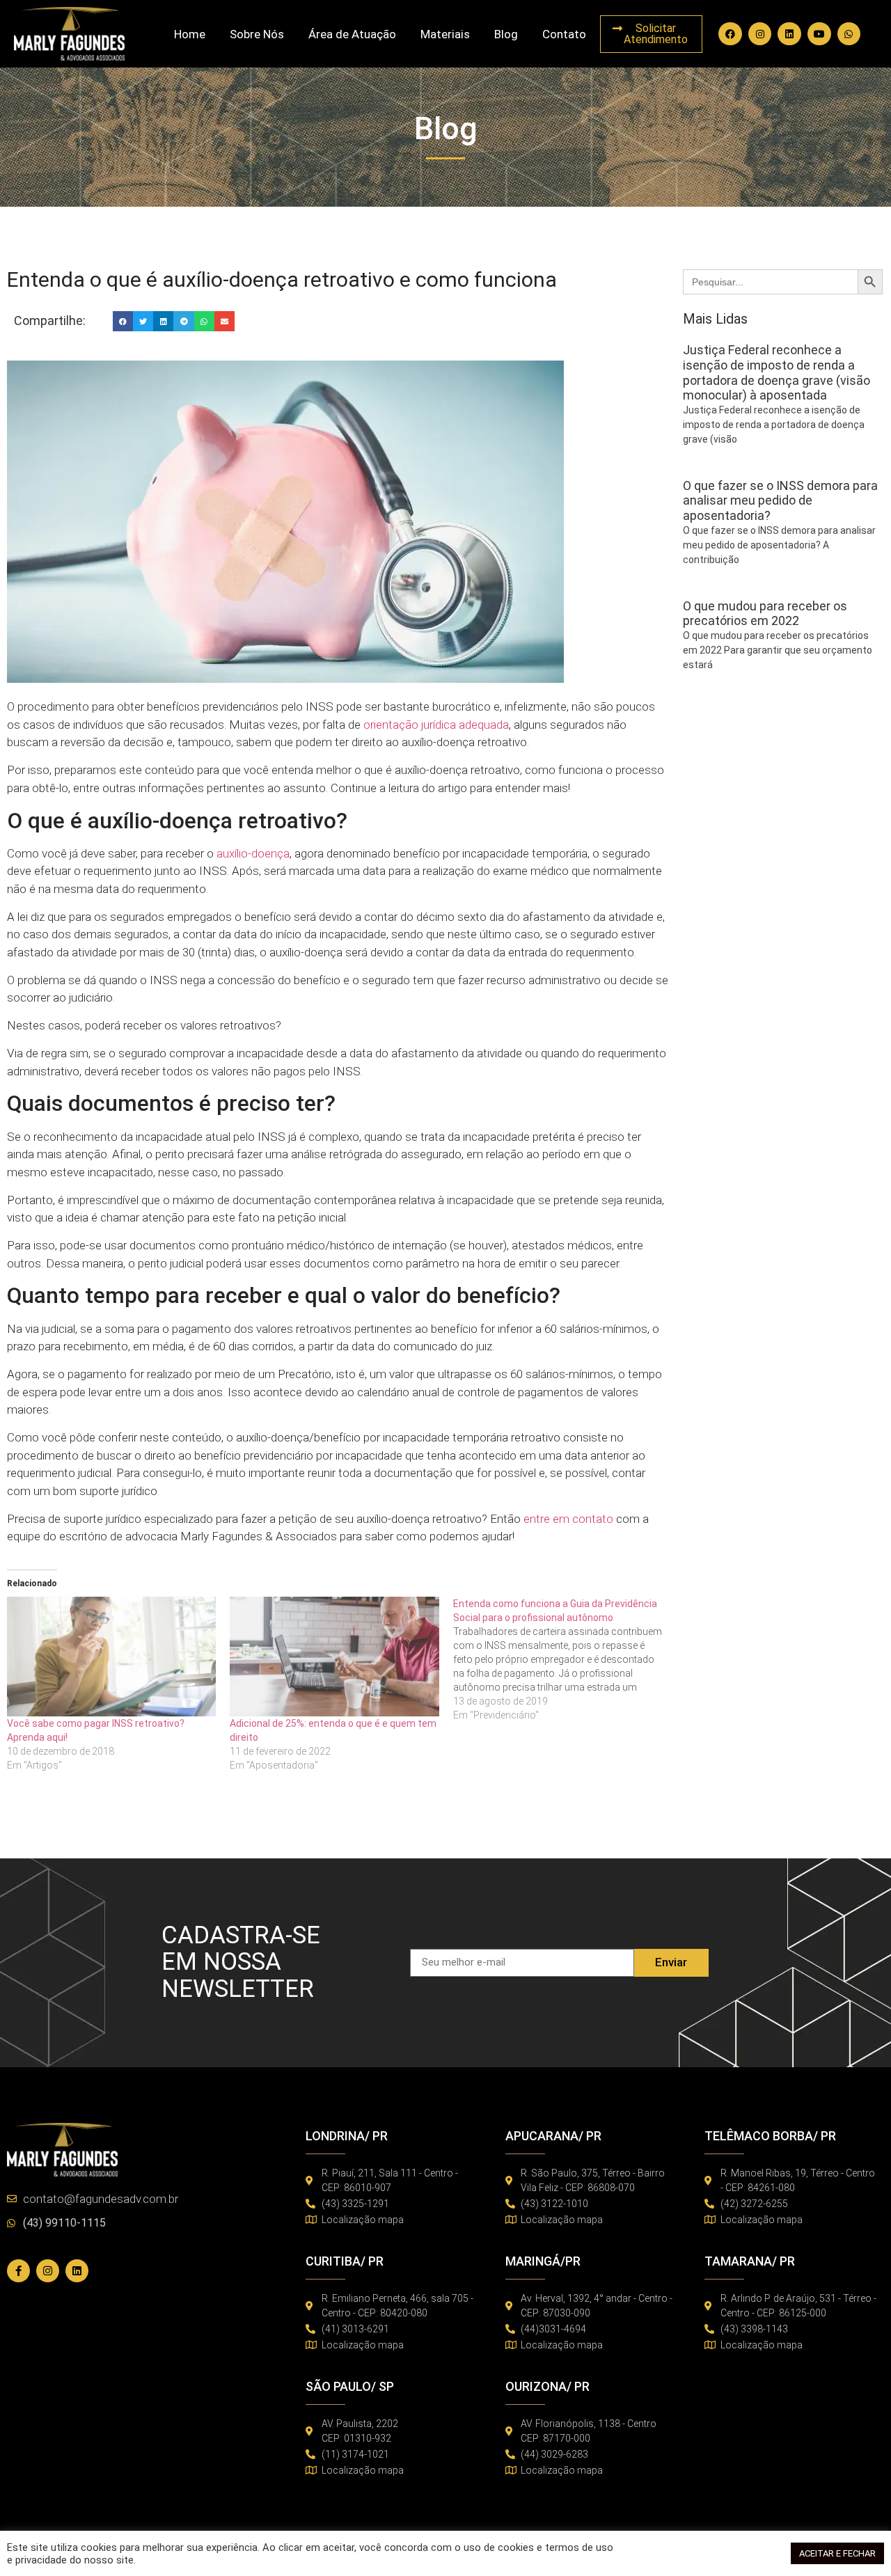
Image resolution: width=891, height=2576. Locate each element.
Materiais (445, 34)
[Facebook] (730, 34)
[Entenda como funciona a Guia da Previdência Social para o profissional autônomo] (565, 1659)
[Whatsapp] (849, 34)
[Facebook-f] (18, 2271)
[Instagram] (760, 34)
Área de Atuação (352, 34)
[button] (123, 321)
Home (190, 34)
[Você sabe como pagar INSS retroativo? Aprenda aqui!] (111, 1657)
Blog (506, 34)
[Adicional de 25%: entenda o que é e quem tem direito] (334, 1657)
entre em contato (568, 1519)
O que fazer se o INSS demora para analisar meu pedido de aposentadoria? (780, 500)
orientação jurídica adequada (436, 725)
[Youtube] (819, 34)
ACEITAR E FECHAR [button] (837, 2553)
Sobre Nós (257, 34)
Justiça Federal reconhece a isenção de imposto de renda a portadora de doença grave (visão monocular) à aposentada (776, 372)
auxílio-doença (253, 853)
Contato (564, 34)
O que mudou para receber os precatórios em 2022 (765, 614)
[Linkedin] (789, 34)
